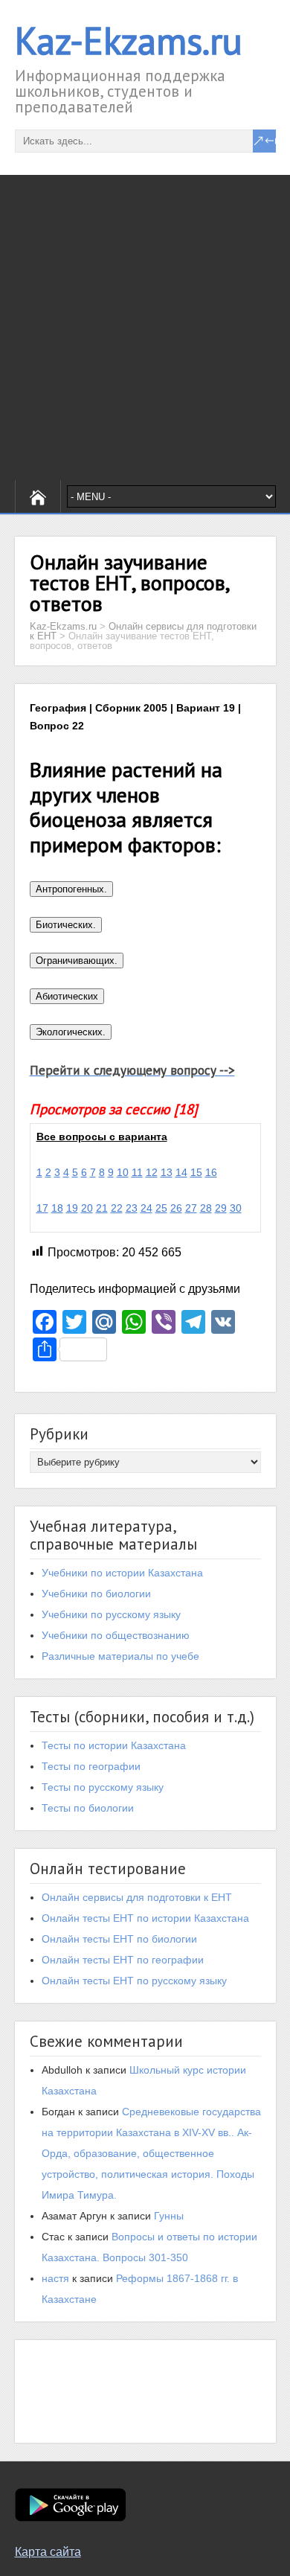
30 (236, 1208)
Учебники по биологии (96, 1594)
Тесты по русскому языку (103, 1787)
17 (42, 1208)
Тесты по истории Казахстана (114, 1745)
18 (57, 1208)
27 (191, 1208)
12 (152, 1172)
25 (161, 1208)
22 (117, 1208)
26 (176, 1208)
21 (102, 1208)
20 (87, 1208)
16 (211, 1172)
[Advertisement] (145, 327)
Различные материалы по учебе (120, 1656)
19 (72, 1208)
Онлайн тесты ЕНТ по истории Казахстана (145, 1918)
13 (167, 1172)
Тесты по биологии (88, 1808)
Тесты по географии (91, 1766)
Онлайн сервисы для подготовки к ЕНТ (137, 1897)
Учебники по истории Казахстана (122, 1573)
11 (137, 1172)
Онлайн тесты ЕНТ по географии (123, 1960)
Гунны (169, 2216)
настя (55, 2278)
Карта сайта (48, 2552)
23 (132, 1208)
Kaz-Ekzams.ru (129, 41)
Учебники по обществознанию (116, 1635)
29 (221, 1208)
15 (196, 1172)
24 (146, 1208)
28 (206, 1208)
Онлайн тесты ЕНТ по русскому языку (134, 1981)
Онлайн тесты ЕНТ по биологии (119, 1939)
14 (181, 1172)
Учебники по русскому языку (111, 1614)
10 (123, 1172)
